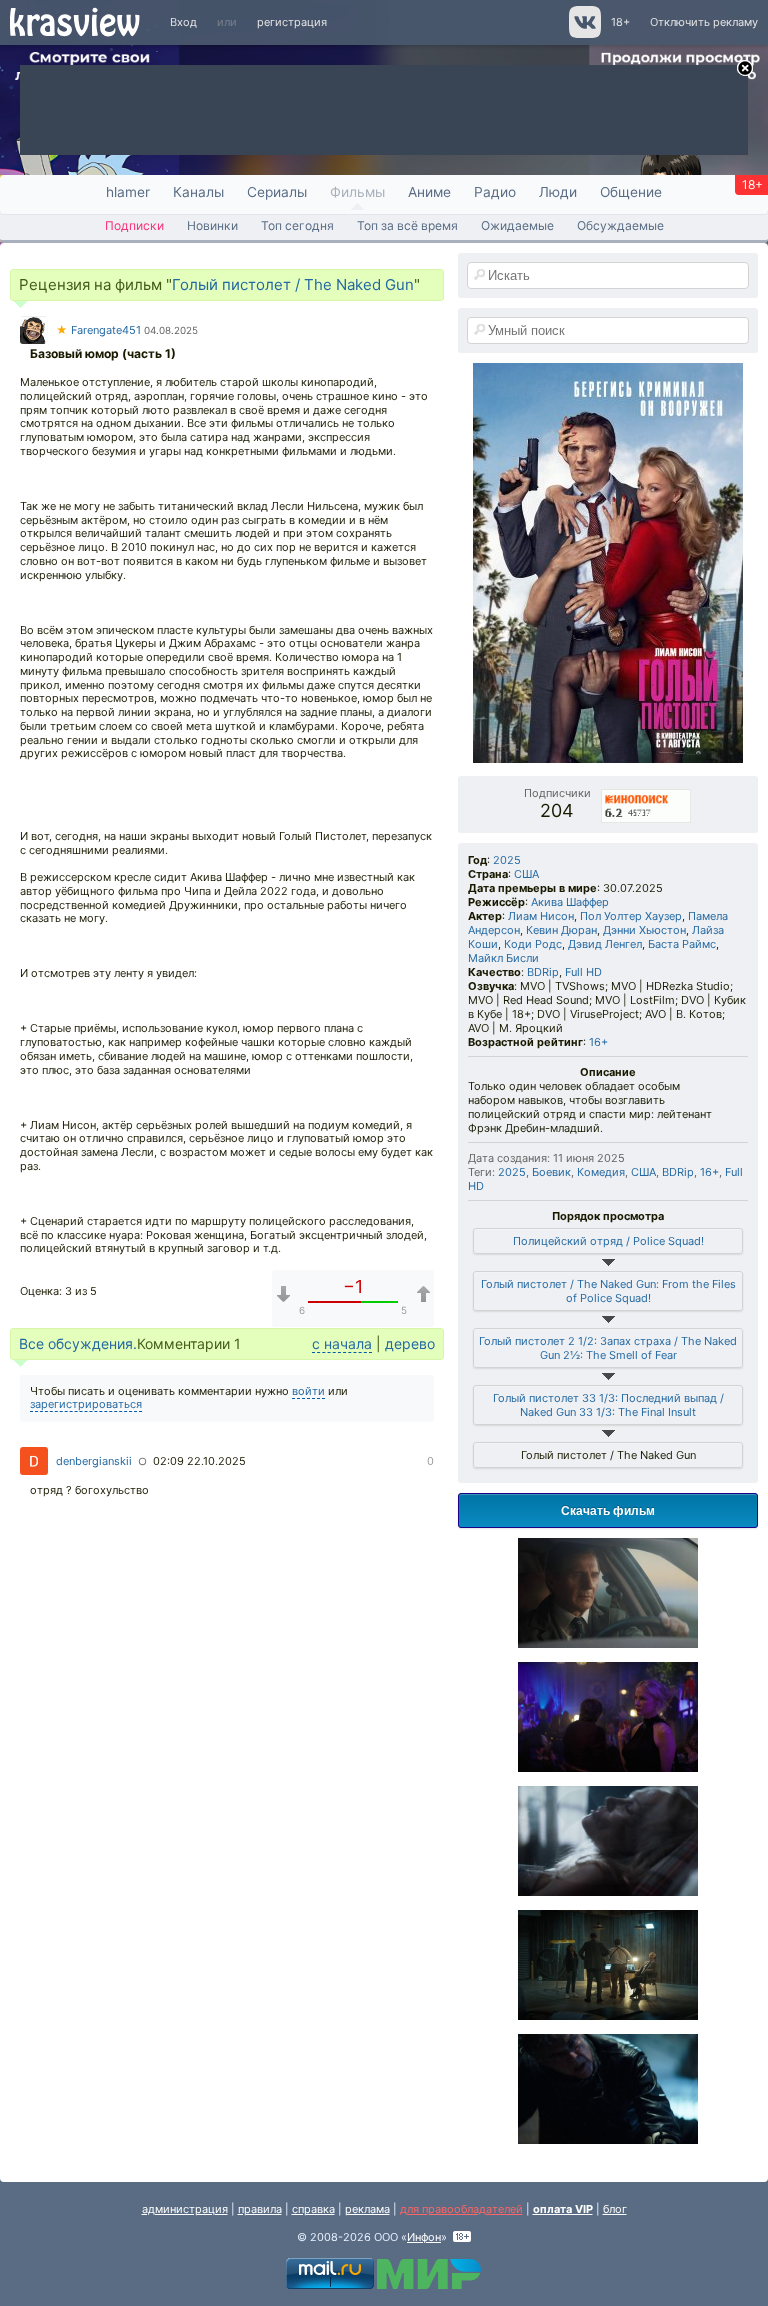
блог (615, 2209)
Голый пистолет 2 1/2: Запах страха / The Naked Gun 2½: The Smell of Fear (608, 1348)
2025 (507, 860)
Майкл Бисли (503, 958)
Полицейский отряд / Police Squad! (608, 1241)
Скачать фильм (608, 1510)
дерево (410, 1343)
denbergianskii (94, 1461)
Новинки (212, 225)
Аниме (429, 192)
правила (260, 2209)
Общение (631, 192)
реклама (367, 2209)
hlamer (128, 192)
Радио (495, 192)
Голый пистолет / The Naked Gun (293, 284)
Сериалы (277, 192)
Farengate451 (98, 330)
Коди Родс (533, 944)
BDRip (543, 972)
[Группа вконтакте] (583, 34)
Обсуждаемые (620, 225)
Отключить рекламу (704, 22)
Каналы (198, 192)
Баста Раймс (682, 944)
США (526, 874)
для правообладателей (461, 2209)
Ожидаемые (517, 225)
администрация (185, 2209)
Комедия (601, 1172)
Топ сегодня (297, 225)
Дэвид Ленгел (605, 944)
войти (308, 1391)
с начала (342, 1343)
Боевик (551, 1172)
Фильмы (357, 192)
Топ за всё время (407, 225)
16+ (598, 1042)
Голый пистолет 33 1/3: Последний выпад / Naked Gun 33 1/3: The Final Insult (608, 1405)
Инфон (424, 2237)
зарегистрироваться (86, 1404)
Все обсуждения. (78, 1343)
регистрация (292, 22)
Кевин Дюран (561, 930)
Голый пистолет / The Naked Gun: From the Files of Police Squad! (608, 1291)
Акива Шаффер (570, 902)
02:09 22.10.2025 (199, 1461)
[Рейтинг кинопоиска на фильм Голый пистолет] (647, 793)
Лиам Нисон (541, 916)
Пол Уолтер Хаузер (631, 916)
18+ (620, 22)
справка (313, 2209)
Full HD (583, 972)
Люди (558, 192)
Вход (183, 22)
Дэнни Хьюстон (644, 930)
